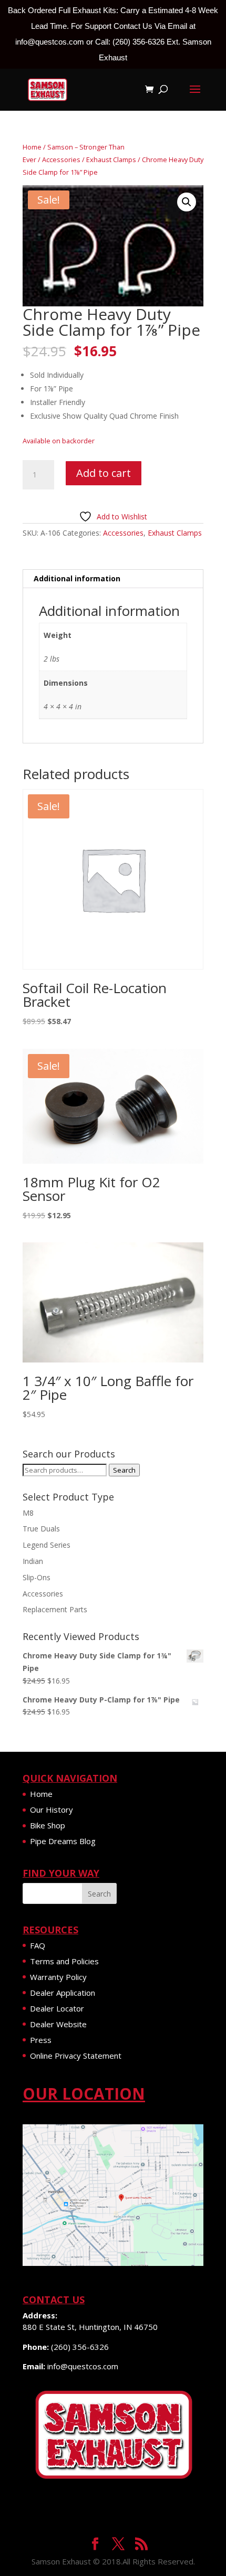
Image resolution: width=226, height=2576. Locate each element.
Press (41, 2040)
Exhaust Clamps (111, 159)
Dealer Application (63, 1993)
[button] (187, 202)
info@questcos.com (83, 2366)
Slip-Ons (37, 1577)
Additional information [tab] (77, 578)
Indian (33, 1561)
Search (124, 1470)
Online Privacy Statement (76, 2056)
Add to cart (104, 473)
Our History (52, 1809)
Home (32, 147)
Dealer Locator (57, 2008)
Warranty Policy (58, 1977)
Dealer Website (58, 2024)
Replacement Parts (55, 1609)
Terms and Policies (64, 1961)
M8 (28, 1513)
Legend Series (47, 1545)
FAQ (38, 1945)
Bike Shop (48, 1825)
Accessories (61, 159)
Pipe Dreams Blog (63, 1841)
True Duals (41, 1529)
